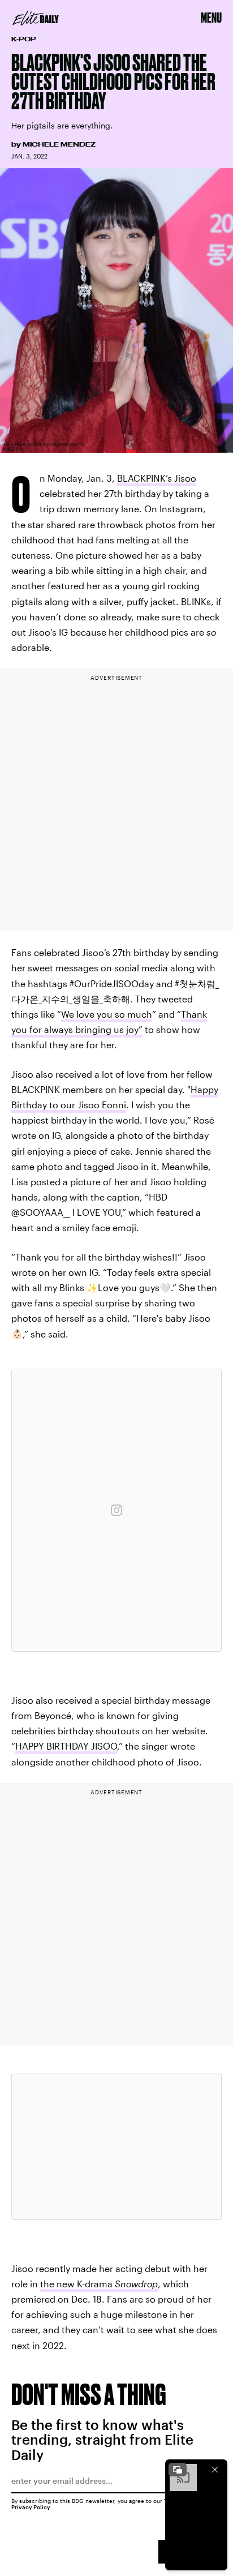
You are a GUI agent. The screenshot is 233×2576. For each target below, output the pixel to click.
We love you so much (107, 1014)
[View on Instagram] (116, 1510)
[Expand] (178, 2470)
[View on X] (116, 2146)
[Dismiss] (215, 2470)
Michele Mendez (59, 144)
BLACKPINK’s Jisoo (157, 478)
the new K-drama (99, 2284)
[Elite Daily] (36, 18)
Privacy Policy (31, 2507)
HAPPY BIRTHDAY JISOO (66, 1746)
